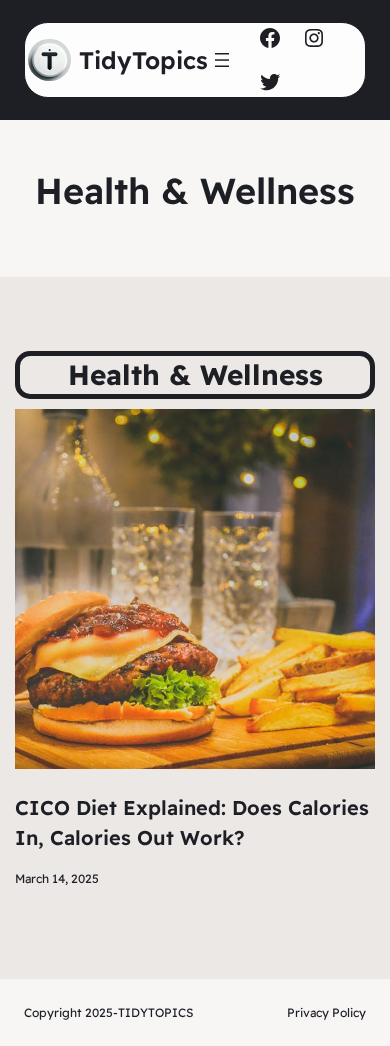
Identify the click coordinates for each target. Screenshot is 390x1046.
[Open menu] (222, 60)
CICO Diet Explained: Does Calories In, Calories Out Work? (192, 822)
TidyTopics (143, 60)
